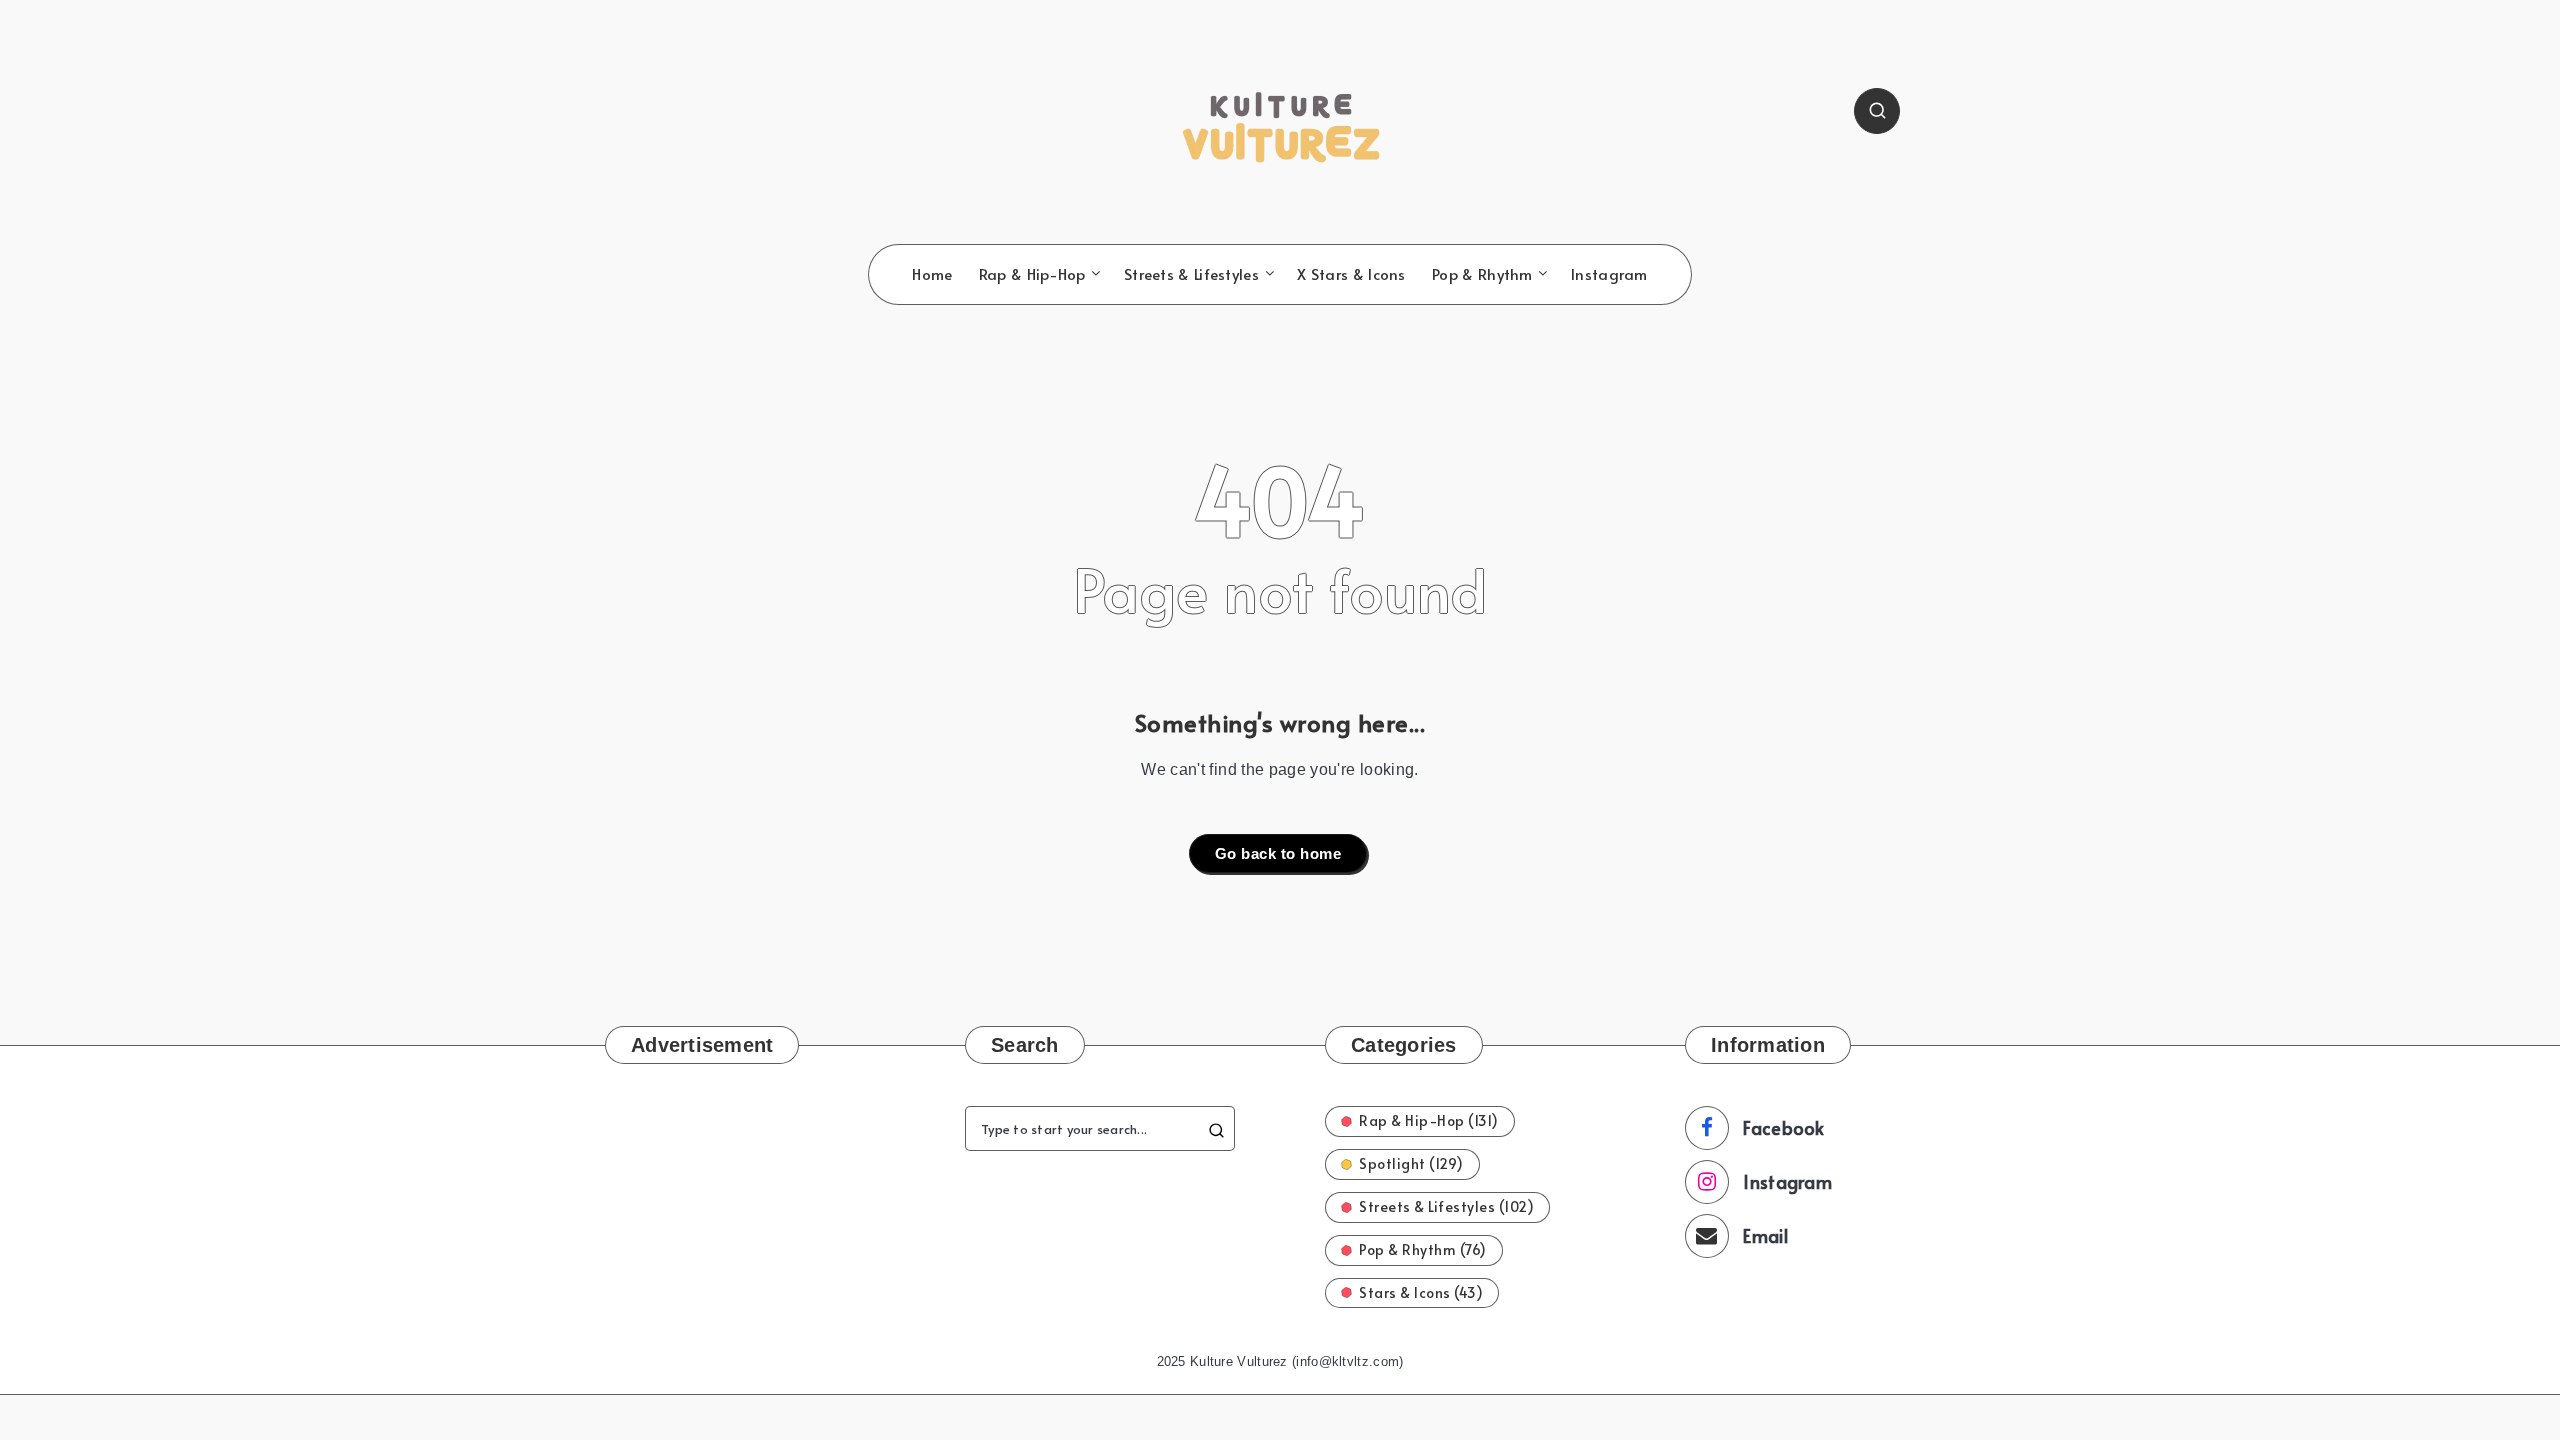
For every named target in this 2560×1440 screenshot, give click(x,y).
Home (932, 274)
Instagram (1609, 274)
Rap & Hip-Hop (1032, 274)
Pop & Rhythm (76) (1423, 1249)
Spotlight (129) (1411, 1163)
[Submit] (1216, 1129)
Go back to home (1278, 853)
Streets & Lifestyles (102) (1446, 1206)
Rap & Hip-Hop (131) (1429, 1120)
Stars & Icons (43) (1421, 1292)
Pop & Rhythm (1482, 274)
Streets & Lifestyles (1191, 274)
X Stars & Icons (1351, 274)
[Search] (1877, 111)
